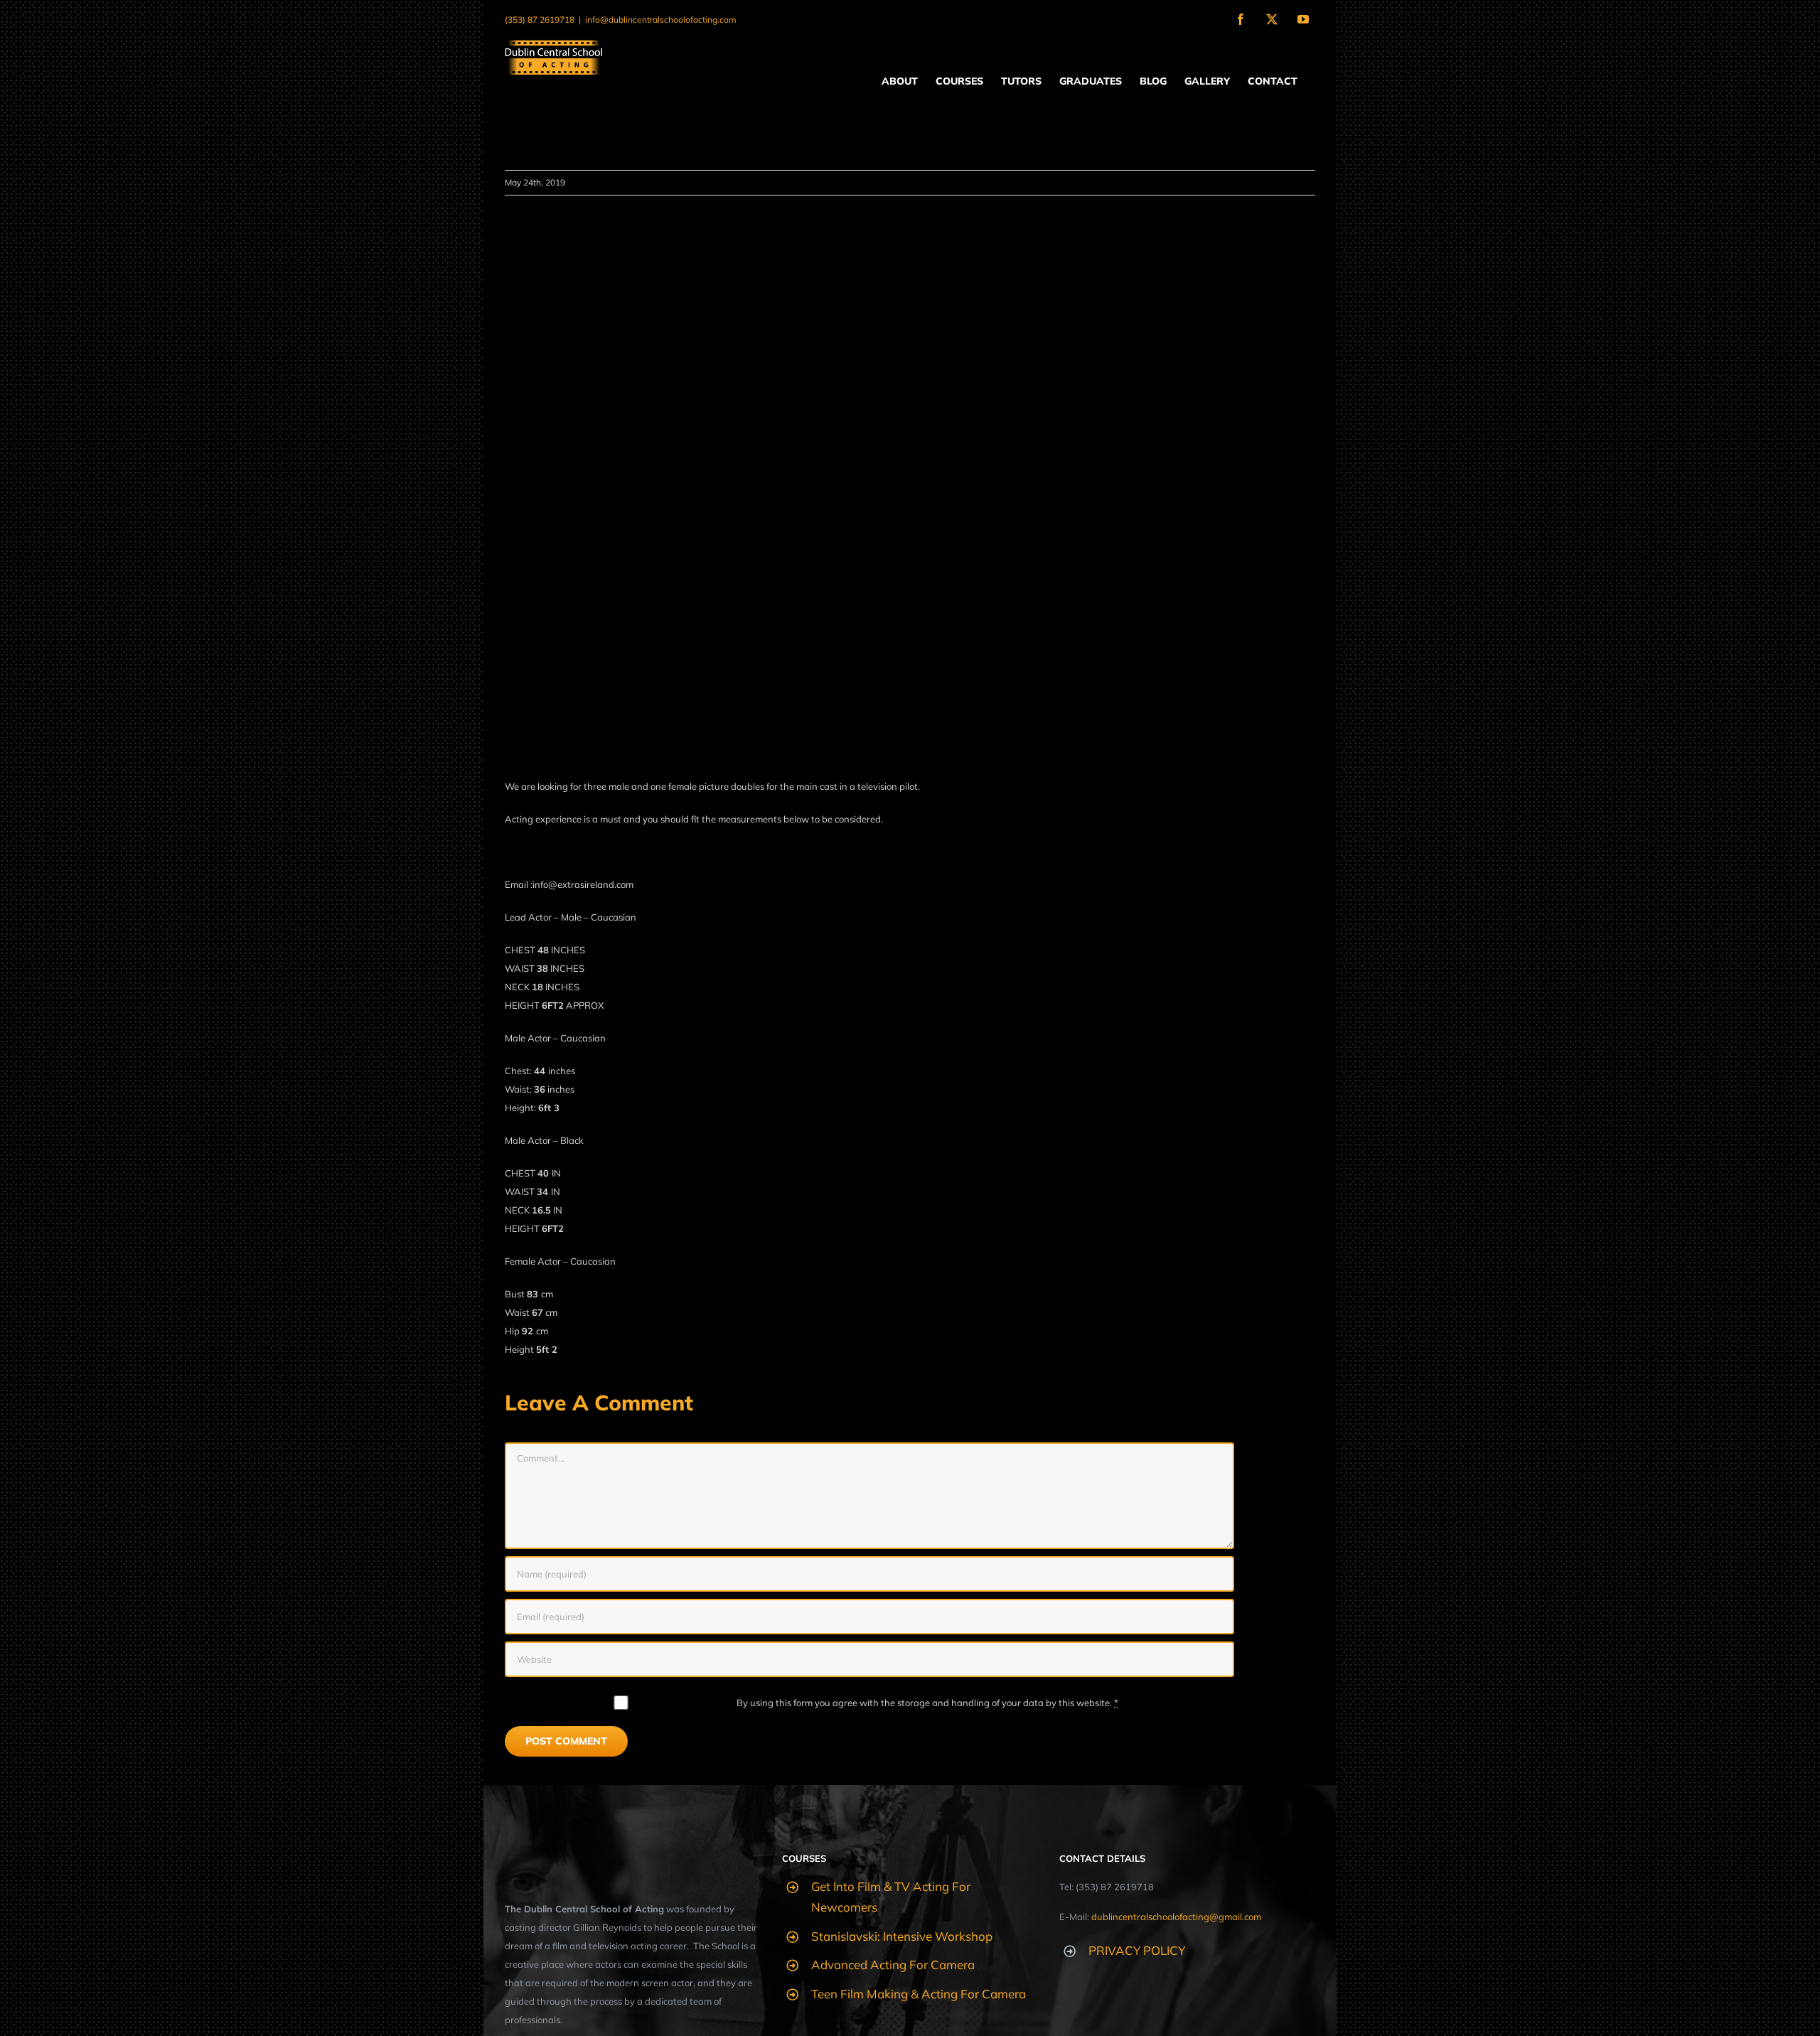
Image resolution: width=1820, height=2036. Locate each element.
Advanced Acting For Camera (893, 1965)
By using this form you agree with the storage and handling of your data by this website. (927, 1703)
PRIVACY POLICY (1137, 1950)
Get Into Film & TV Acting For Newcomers (891, 1897)
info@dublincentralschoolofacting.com (661, 20)
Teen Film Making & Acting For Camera (919, 1994)
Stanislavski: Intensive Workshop (902, 1936)
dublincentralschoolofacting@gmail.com (1176, 1917)
